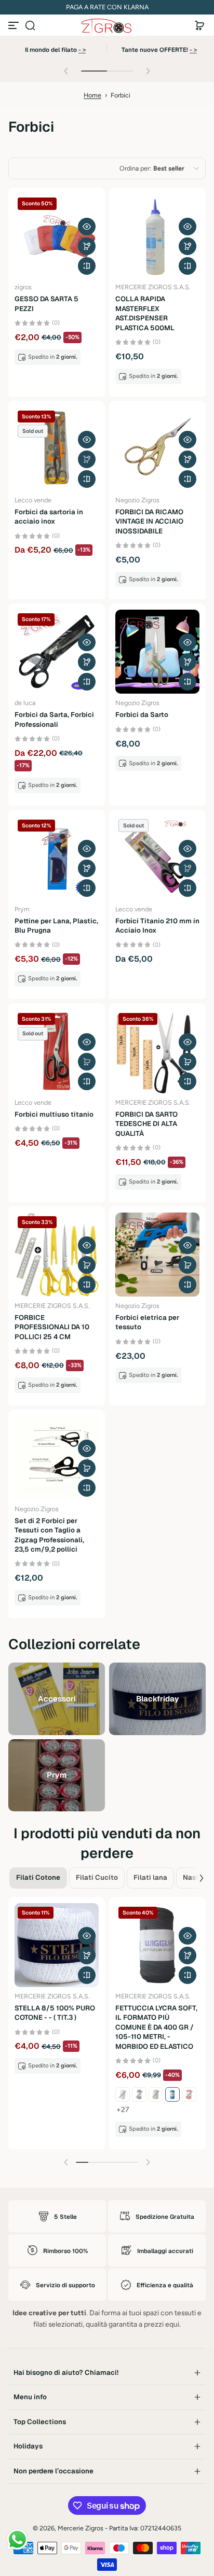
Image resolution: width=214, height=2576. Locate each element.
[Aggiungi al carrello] (87, 1062)
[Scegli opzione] (87, 246)
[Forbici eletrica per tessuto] (157, 1255)
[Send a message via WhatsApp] (17, 2539)
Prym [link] (57, 1775)
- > (82, 50)
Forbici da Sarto (142, 715)
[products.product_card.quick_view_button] (87, 227)
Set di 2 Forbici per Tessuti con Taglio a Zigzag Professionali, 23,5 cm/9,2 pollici (49, 1535)
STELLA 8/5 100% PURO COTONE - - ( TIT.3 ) (55, 2013)
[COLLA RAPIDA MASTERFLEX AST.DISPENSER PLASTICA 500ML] (157, 236)
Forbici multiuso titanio (54, 1114)
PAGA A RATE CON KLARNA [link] (107, 7)
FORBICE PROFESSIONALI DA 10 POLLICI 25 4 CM (52, 1327)
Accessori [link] (57, 1698)
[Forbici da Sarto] (157, 652)
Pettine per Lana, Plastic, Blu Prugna (56, 926)
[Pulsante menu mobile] (15, 25)
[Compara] (87, 266)
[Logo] (107, 26)
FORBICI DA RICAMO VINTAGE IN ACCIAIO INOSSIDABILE (149, 522)
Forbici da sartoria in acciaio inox (49, 517)
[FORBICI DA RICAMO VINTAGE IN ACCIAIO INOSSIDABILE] (157, 449)
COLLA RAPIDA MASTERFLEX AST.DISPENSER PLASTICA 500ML (145, 313)
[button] (30, 25)
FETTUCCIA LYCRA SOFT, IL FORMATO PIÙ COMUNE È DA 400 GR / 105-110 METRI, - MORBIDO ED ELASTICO (156, 2027)
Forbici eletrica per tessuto (147, 1322)
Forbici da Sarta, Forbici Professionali (54, 719)
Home (92, 95)
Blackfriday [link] (158, 1698)
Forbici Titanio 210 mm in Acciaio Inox (157, 926)
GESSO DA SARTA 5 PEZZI (46, 304)
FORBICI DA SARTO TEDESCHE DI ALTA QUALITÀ (146, 1124)
